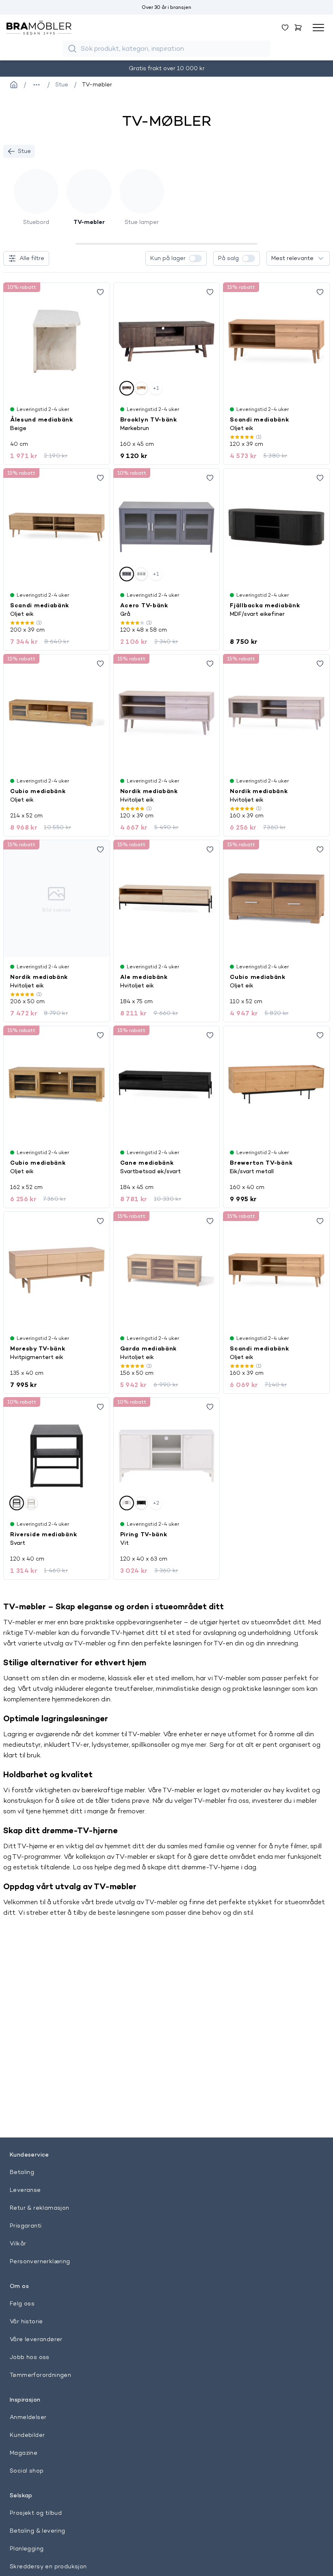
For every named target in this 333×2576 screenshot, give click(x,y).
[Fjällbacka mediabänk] (276, 527)
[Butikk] (14, 85)
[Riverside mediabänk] (57, 1456)
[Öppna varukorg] (298, 28)
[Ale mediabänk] (167, 899)
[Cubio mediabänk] (57, 713)
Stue (24, 151)
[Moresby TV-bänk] (57, 1270)
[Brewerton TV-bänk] (276, 1084)
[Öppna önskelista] (285, 28)
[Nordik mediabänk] (167, 713)
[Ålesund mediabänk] (57, 341)
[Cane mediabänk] (167, 1084)
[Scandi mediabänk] (276, 341)
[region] (166, 205)
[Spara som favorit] (100, 292)
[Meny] (318, 28)
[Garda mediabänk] (167, 1270)
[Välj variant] (127, 388)
